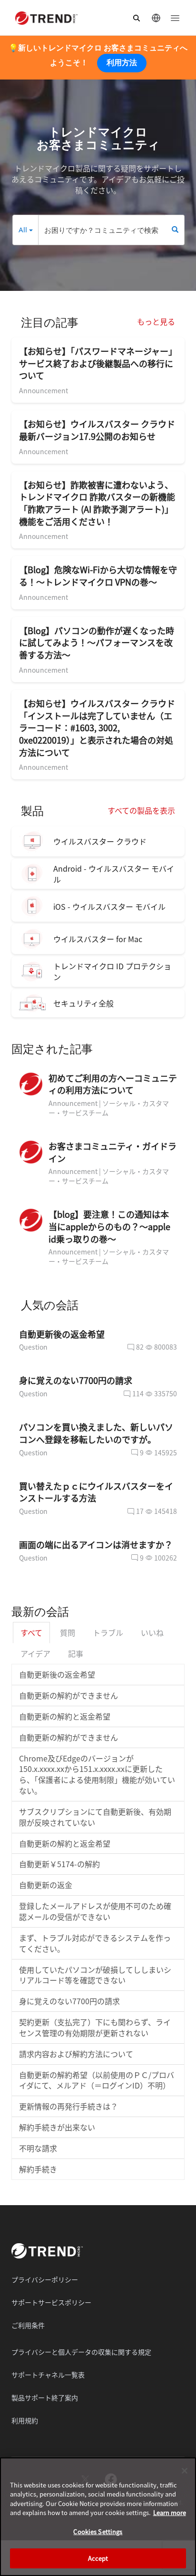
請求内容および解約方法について (76, 2054)
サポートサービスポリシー (51, 2302)
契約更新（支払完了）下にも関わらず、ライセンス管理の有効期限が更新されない (95, 2027)
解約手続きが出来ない (57, 2127)
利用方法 (122, 63)
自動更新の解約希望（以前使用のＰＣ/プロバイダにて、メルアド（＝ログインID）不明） (97, 2080)
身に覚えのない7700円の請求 (69, 2001)
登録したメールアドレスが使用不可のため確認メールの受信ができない (95, 1911)
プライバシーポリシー (45, 2279)
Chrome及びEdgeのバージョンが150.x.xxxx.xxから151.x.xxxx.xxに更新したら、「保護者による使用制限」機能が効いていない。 (97, 1775)
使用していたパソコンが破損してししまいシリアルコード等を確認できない (95, 1975)
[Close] (185, 2471)
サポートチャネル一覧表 (48, 2375)
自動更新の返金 (46, 1885)
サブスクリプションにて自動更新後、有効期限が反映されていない (95, 1817)
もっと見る (156, 321)
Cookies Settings (98, 2531)
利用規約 (25, 2420)
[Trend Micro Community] (46, 18)
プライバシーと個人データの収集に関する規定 (81, 2352)
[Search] (175, 230)
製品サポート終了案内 (45, 2397)
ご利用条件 (28, 2325)
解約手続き (38, 2169)
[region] (98, 2517)
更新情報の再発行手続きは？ (69, 2106)
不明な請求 (38, 2148)
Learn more (170, 2512)
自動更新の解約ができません (69, 1695)
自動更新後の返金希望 (57, 1674)
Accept (98, 2558)
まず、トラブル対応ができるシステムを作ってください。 (95, 1943)
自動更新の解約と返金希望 (65, 1716)
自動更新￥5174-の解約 (59, 1864)
